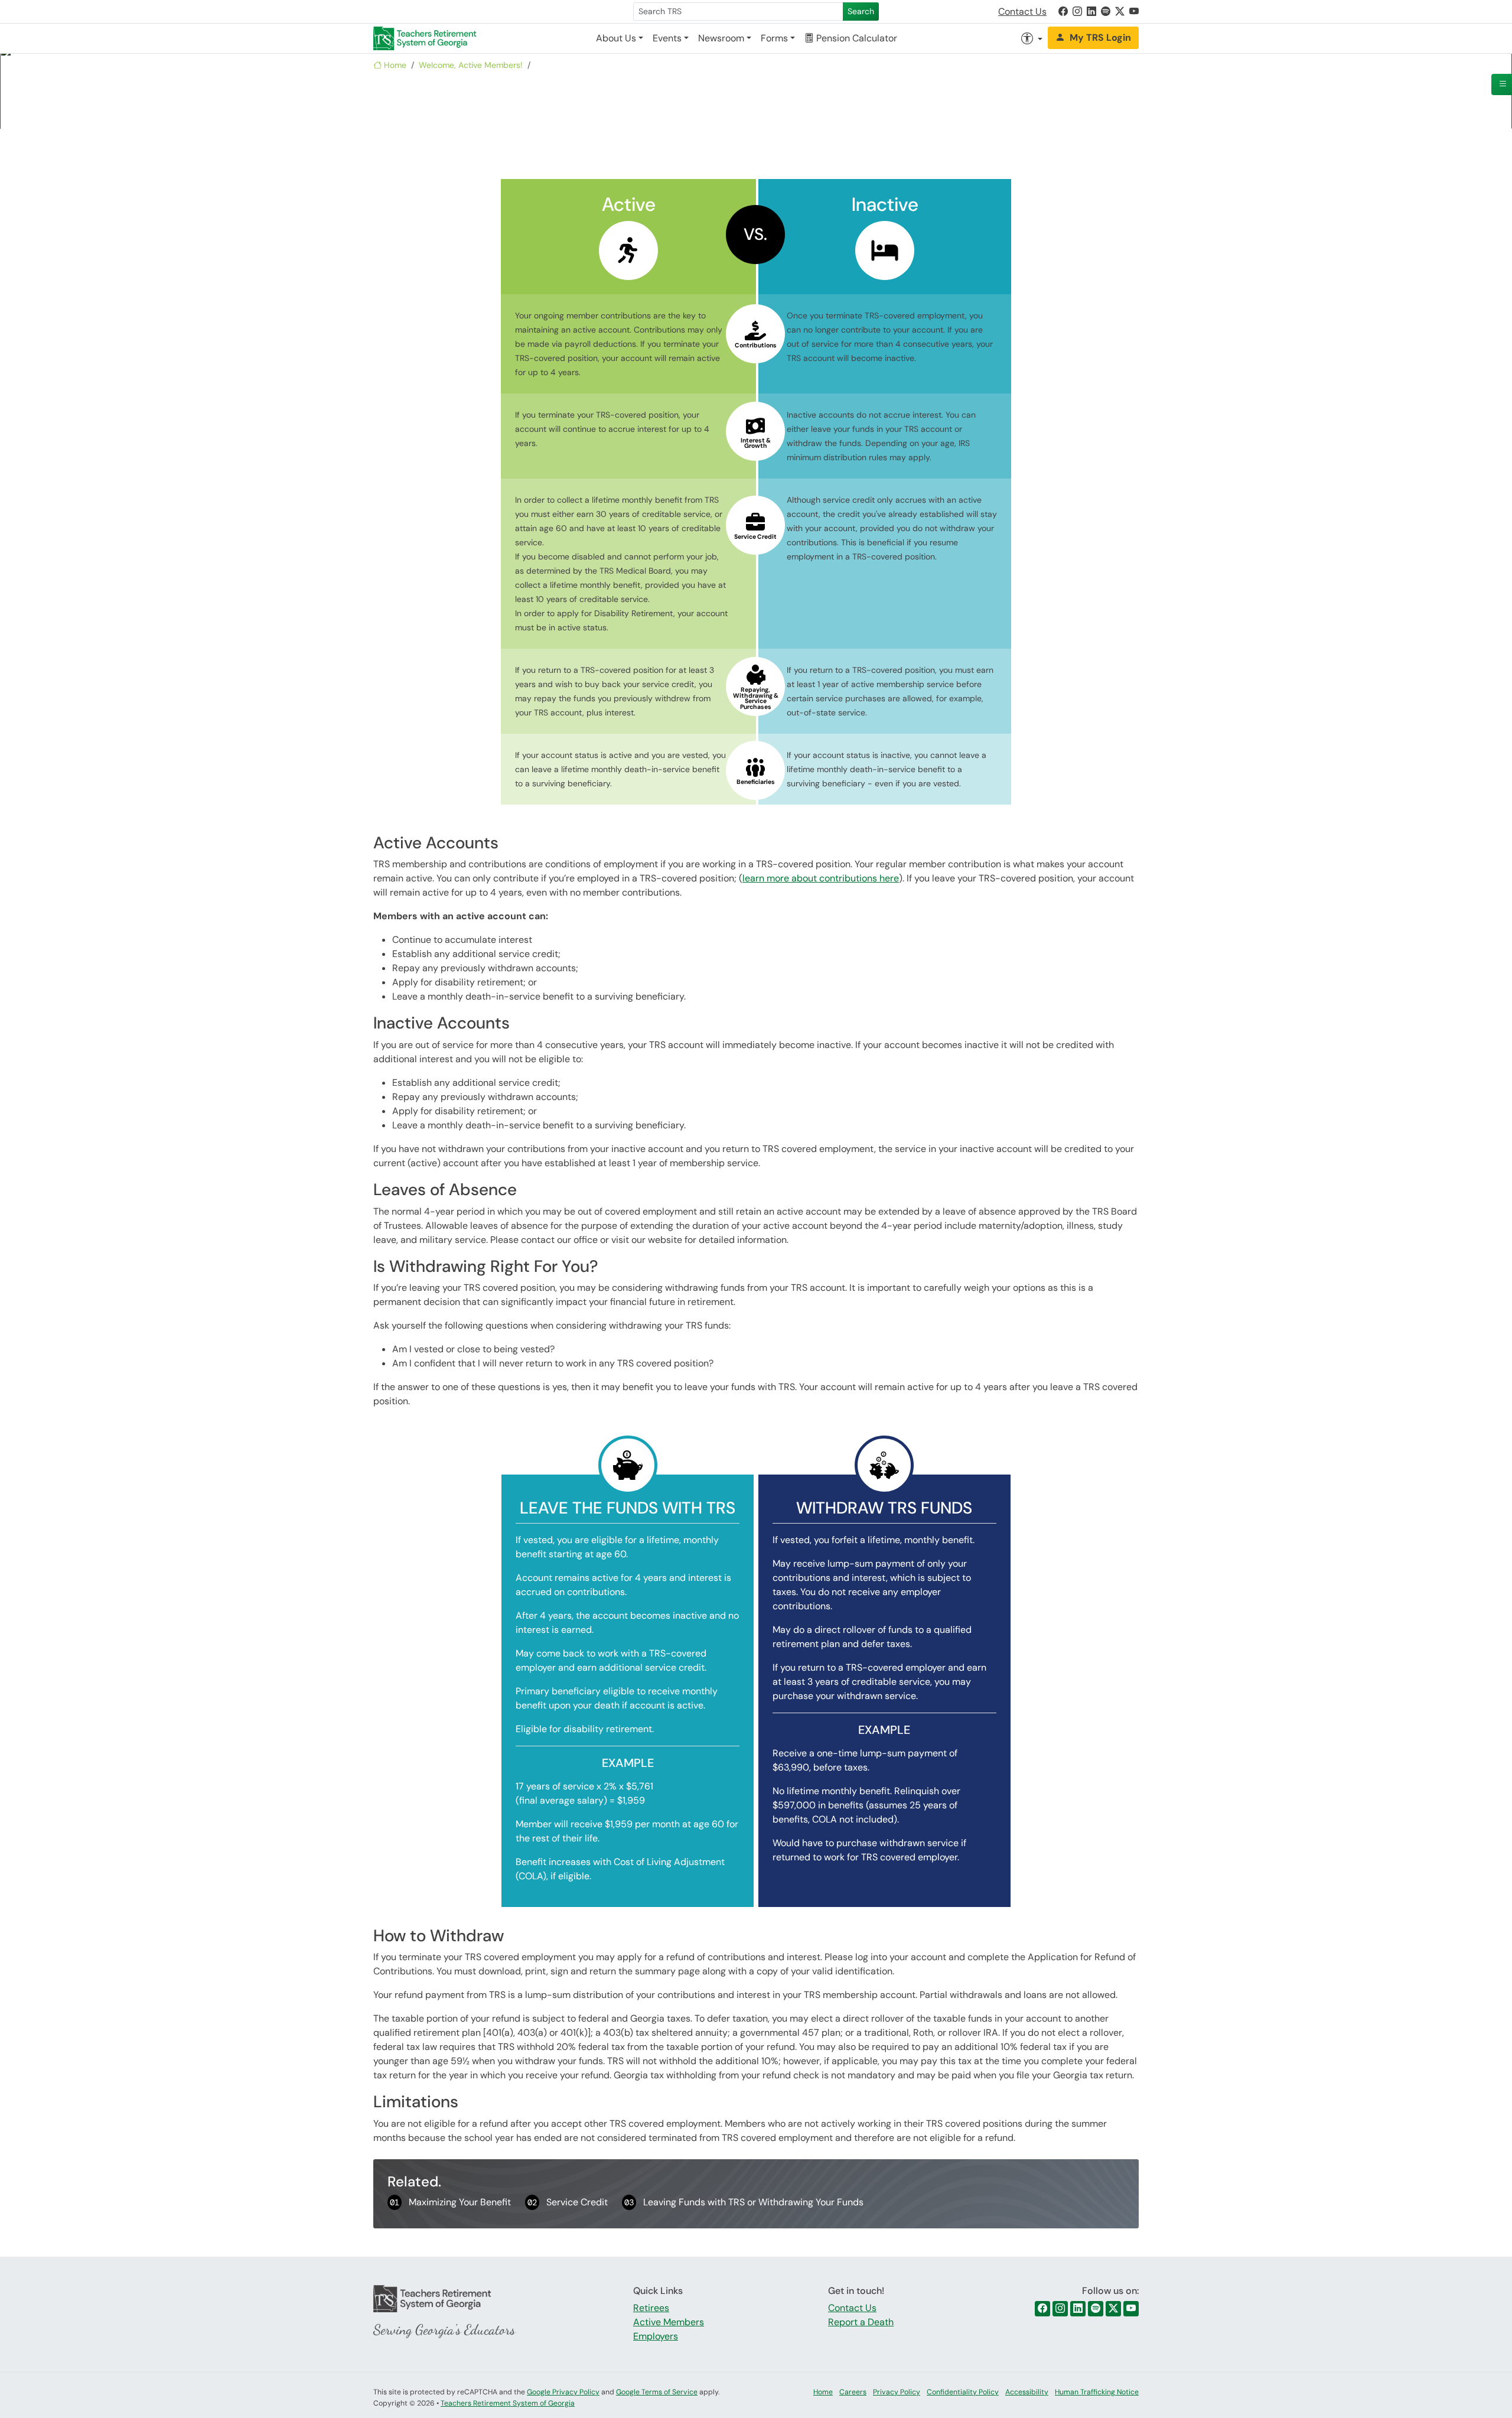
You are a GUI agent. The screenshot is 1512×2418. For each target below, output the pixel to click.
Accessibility (1027, 2392)
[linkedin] (1078, 2309)
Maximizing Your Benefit (450, 2202)
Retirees (651, 2308)
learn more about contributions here (821, 878)
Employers (656, 2336)
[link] (1063, 12)
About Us (616, 38)
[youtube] (1131, 2309)
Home (394, 65)
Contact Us (1022, 12)
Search (861, 11)
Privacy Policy (897, 2392)
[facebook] (1042, 2309)
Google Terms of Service (657, 2392)
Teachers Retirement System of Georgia (508, 2403)
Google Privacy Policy (563, 2392)
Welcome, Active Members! (471, 65)
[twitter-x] (1113, 2309)
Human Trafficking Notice (1097, 2392)
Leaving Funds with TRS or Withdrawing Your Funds (744, 2202)
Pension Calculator (856, 38)
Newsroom (721, 38)
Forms (774, 38)
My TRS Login (1100, 38)
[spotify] (1096, 2309)
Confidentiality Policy (963, 2392)
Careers (853, 2392)
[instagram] (1060, 2309)
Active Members (669, 2322)
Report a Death (861, 2322)
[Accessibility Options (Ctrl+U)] (1032, 38)
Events (667, 38)
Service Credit (568, 2202)
